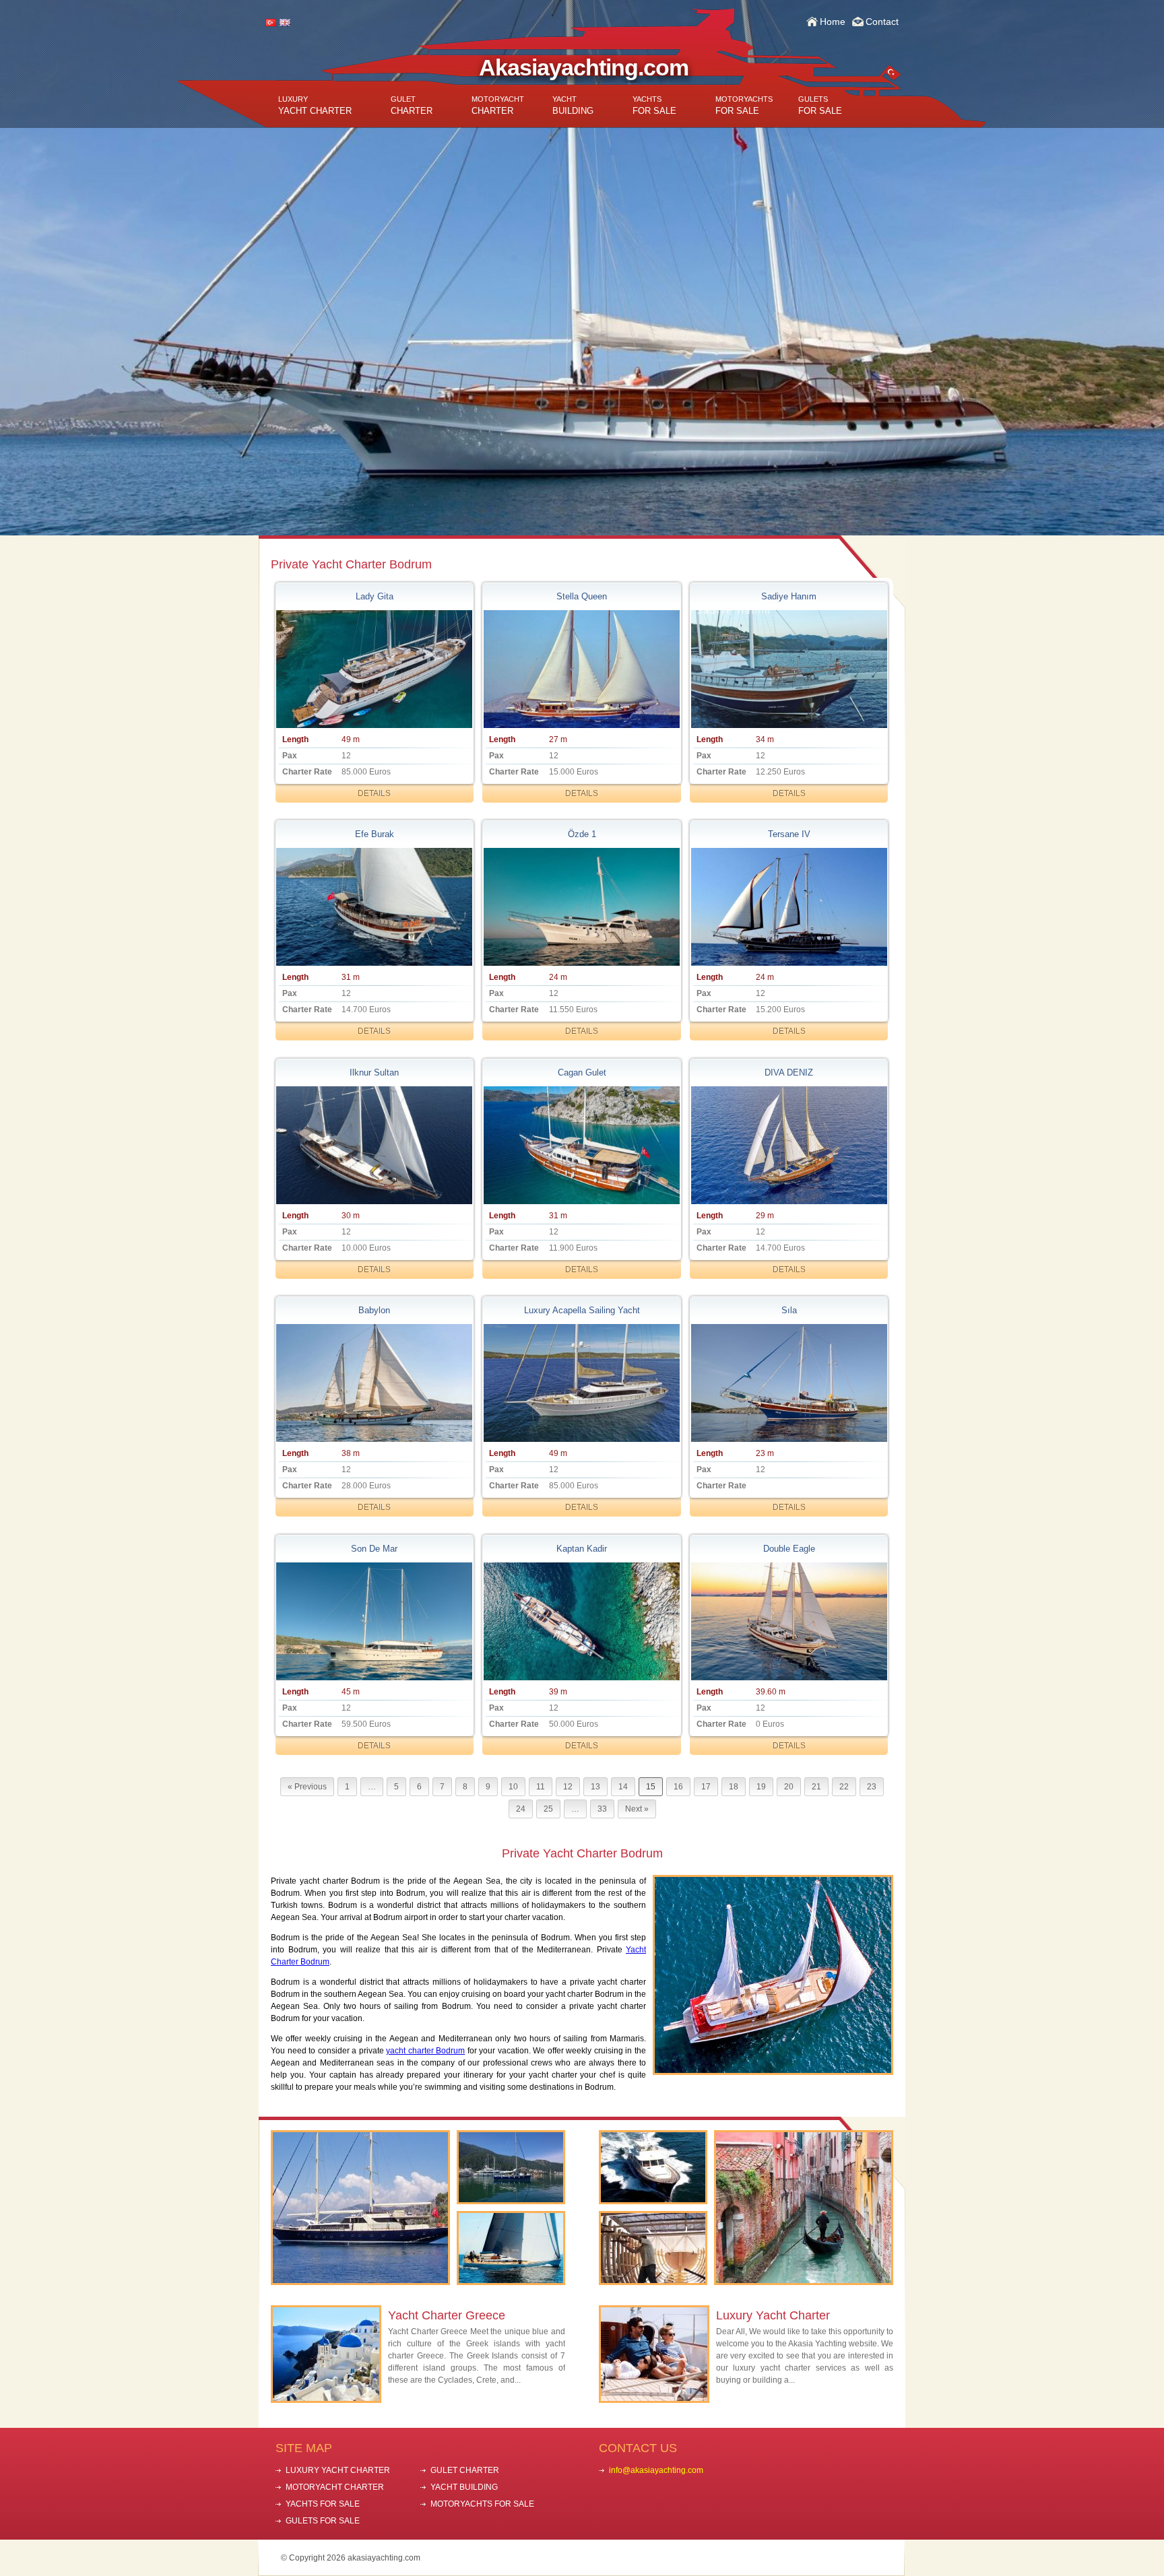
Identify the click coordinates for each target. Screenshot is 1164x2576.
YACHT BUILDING (464, 2487)
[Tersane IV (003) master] (789, 907)
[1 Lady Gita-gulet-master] (375, 669)
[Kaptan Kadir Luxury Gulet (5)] (581, 1621)
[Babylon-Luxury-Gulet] (375, 1383)
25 (548, 1809)
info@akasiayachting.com (656, 2470)
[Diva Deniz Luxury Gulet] (789, 1145)
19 (761, 1787)
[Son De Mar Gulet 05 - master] (375, 1621)
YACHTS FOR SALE (323, 2504)
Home (833, 22)
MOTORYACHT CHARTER (335, 2487)
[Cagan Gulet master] (581, 1145)
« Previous (307, 1787)
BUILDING (573, 105)
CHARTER (412, 105)
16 (678, 1787)
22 (844, 1787)
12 (568, 1787)
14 (623, 1787)
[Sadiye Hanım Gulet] (789, 669)
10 (513, 1787)
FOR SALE (654, 105)
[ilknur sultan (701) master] (375, 1145)
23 (872, 1787)
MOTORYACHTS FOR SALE (482, 2504)
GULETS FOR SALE (323, 2521)
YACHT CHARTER (315, 105)
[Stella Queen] (581, 669)
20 (789, 1787)
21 (816, 1787)
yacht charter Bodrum (425, 2051)
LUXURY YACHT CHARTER (338, 2470)
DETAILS (374, 793)
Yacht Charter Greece (447, 2315)
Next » (637, 1809)
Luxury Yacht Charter (773, 2315)
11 (541, 1787)
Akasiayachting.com (584, 67)
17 (706, 1787)
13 (595, 1787)
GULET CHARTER (465, 2470)
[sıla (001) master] (789, 1383)
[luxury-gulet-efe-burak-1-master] (375, 907)
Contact (882, 22)
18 (734, 1787)
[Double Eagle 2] (789, 1621)
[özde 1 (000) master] (581, 907)
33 (602, 1809)
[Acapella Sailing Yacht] (581, 1383)
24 (521, 1809)
